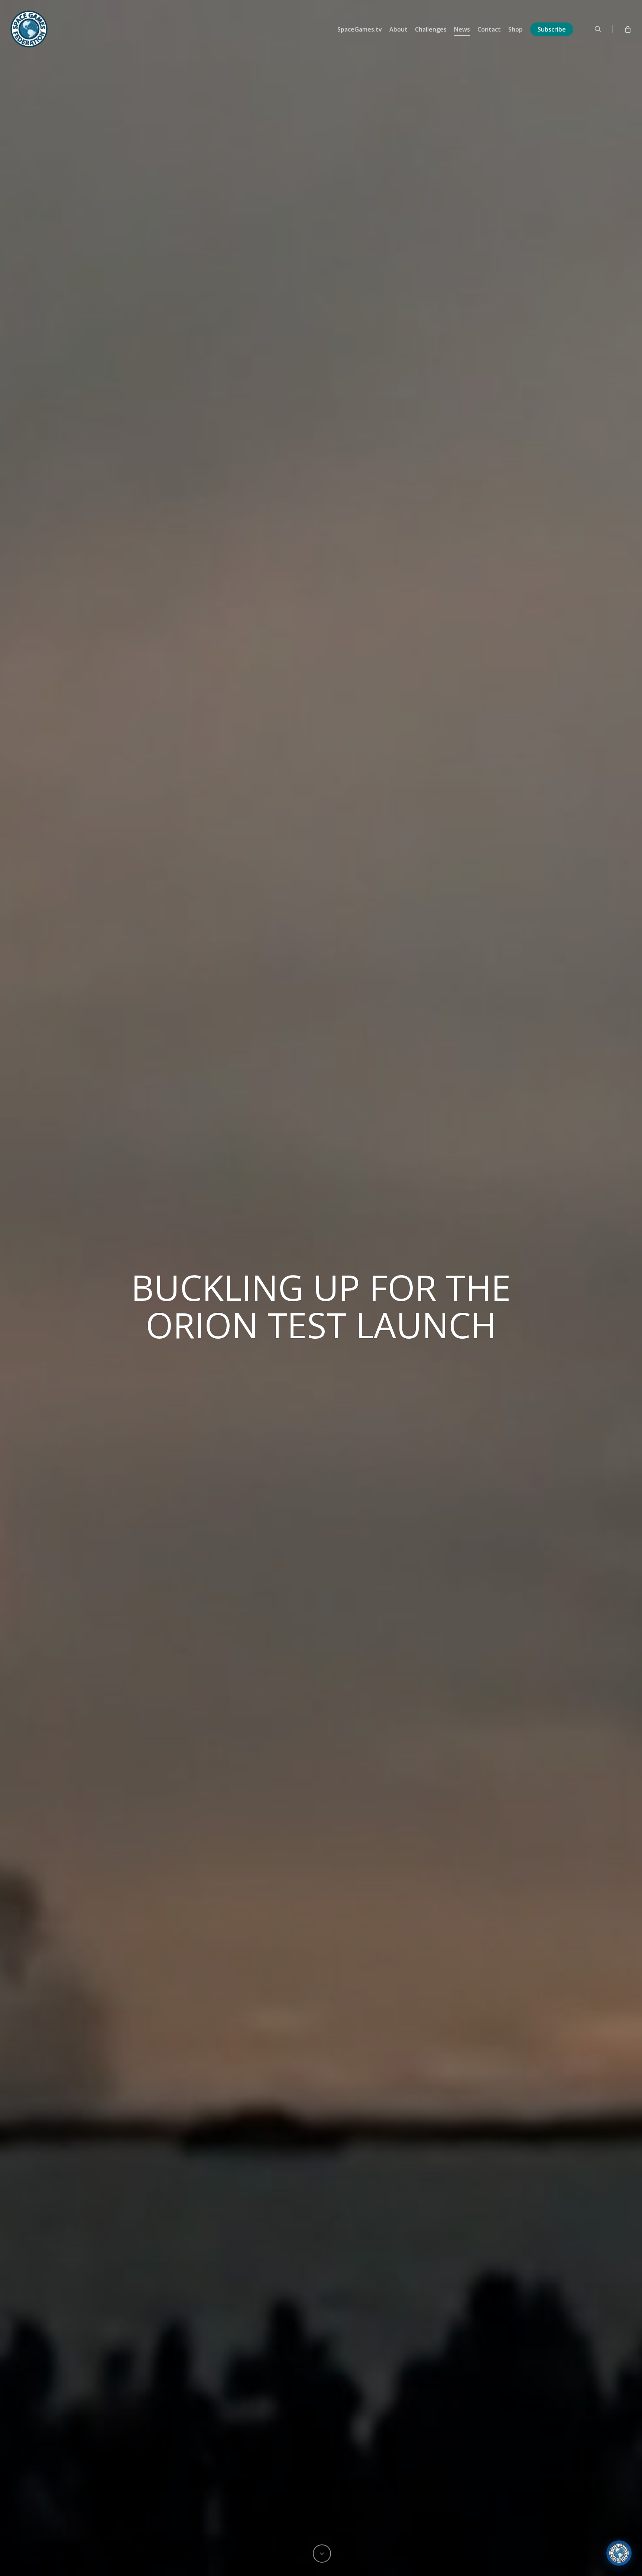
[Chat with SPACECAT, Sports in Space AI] (619, 2553)
